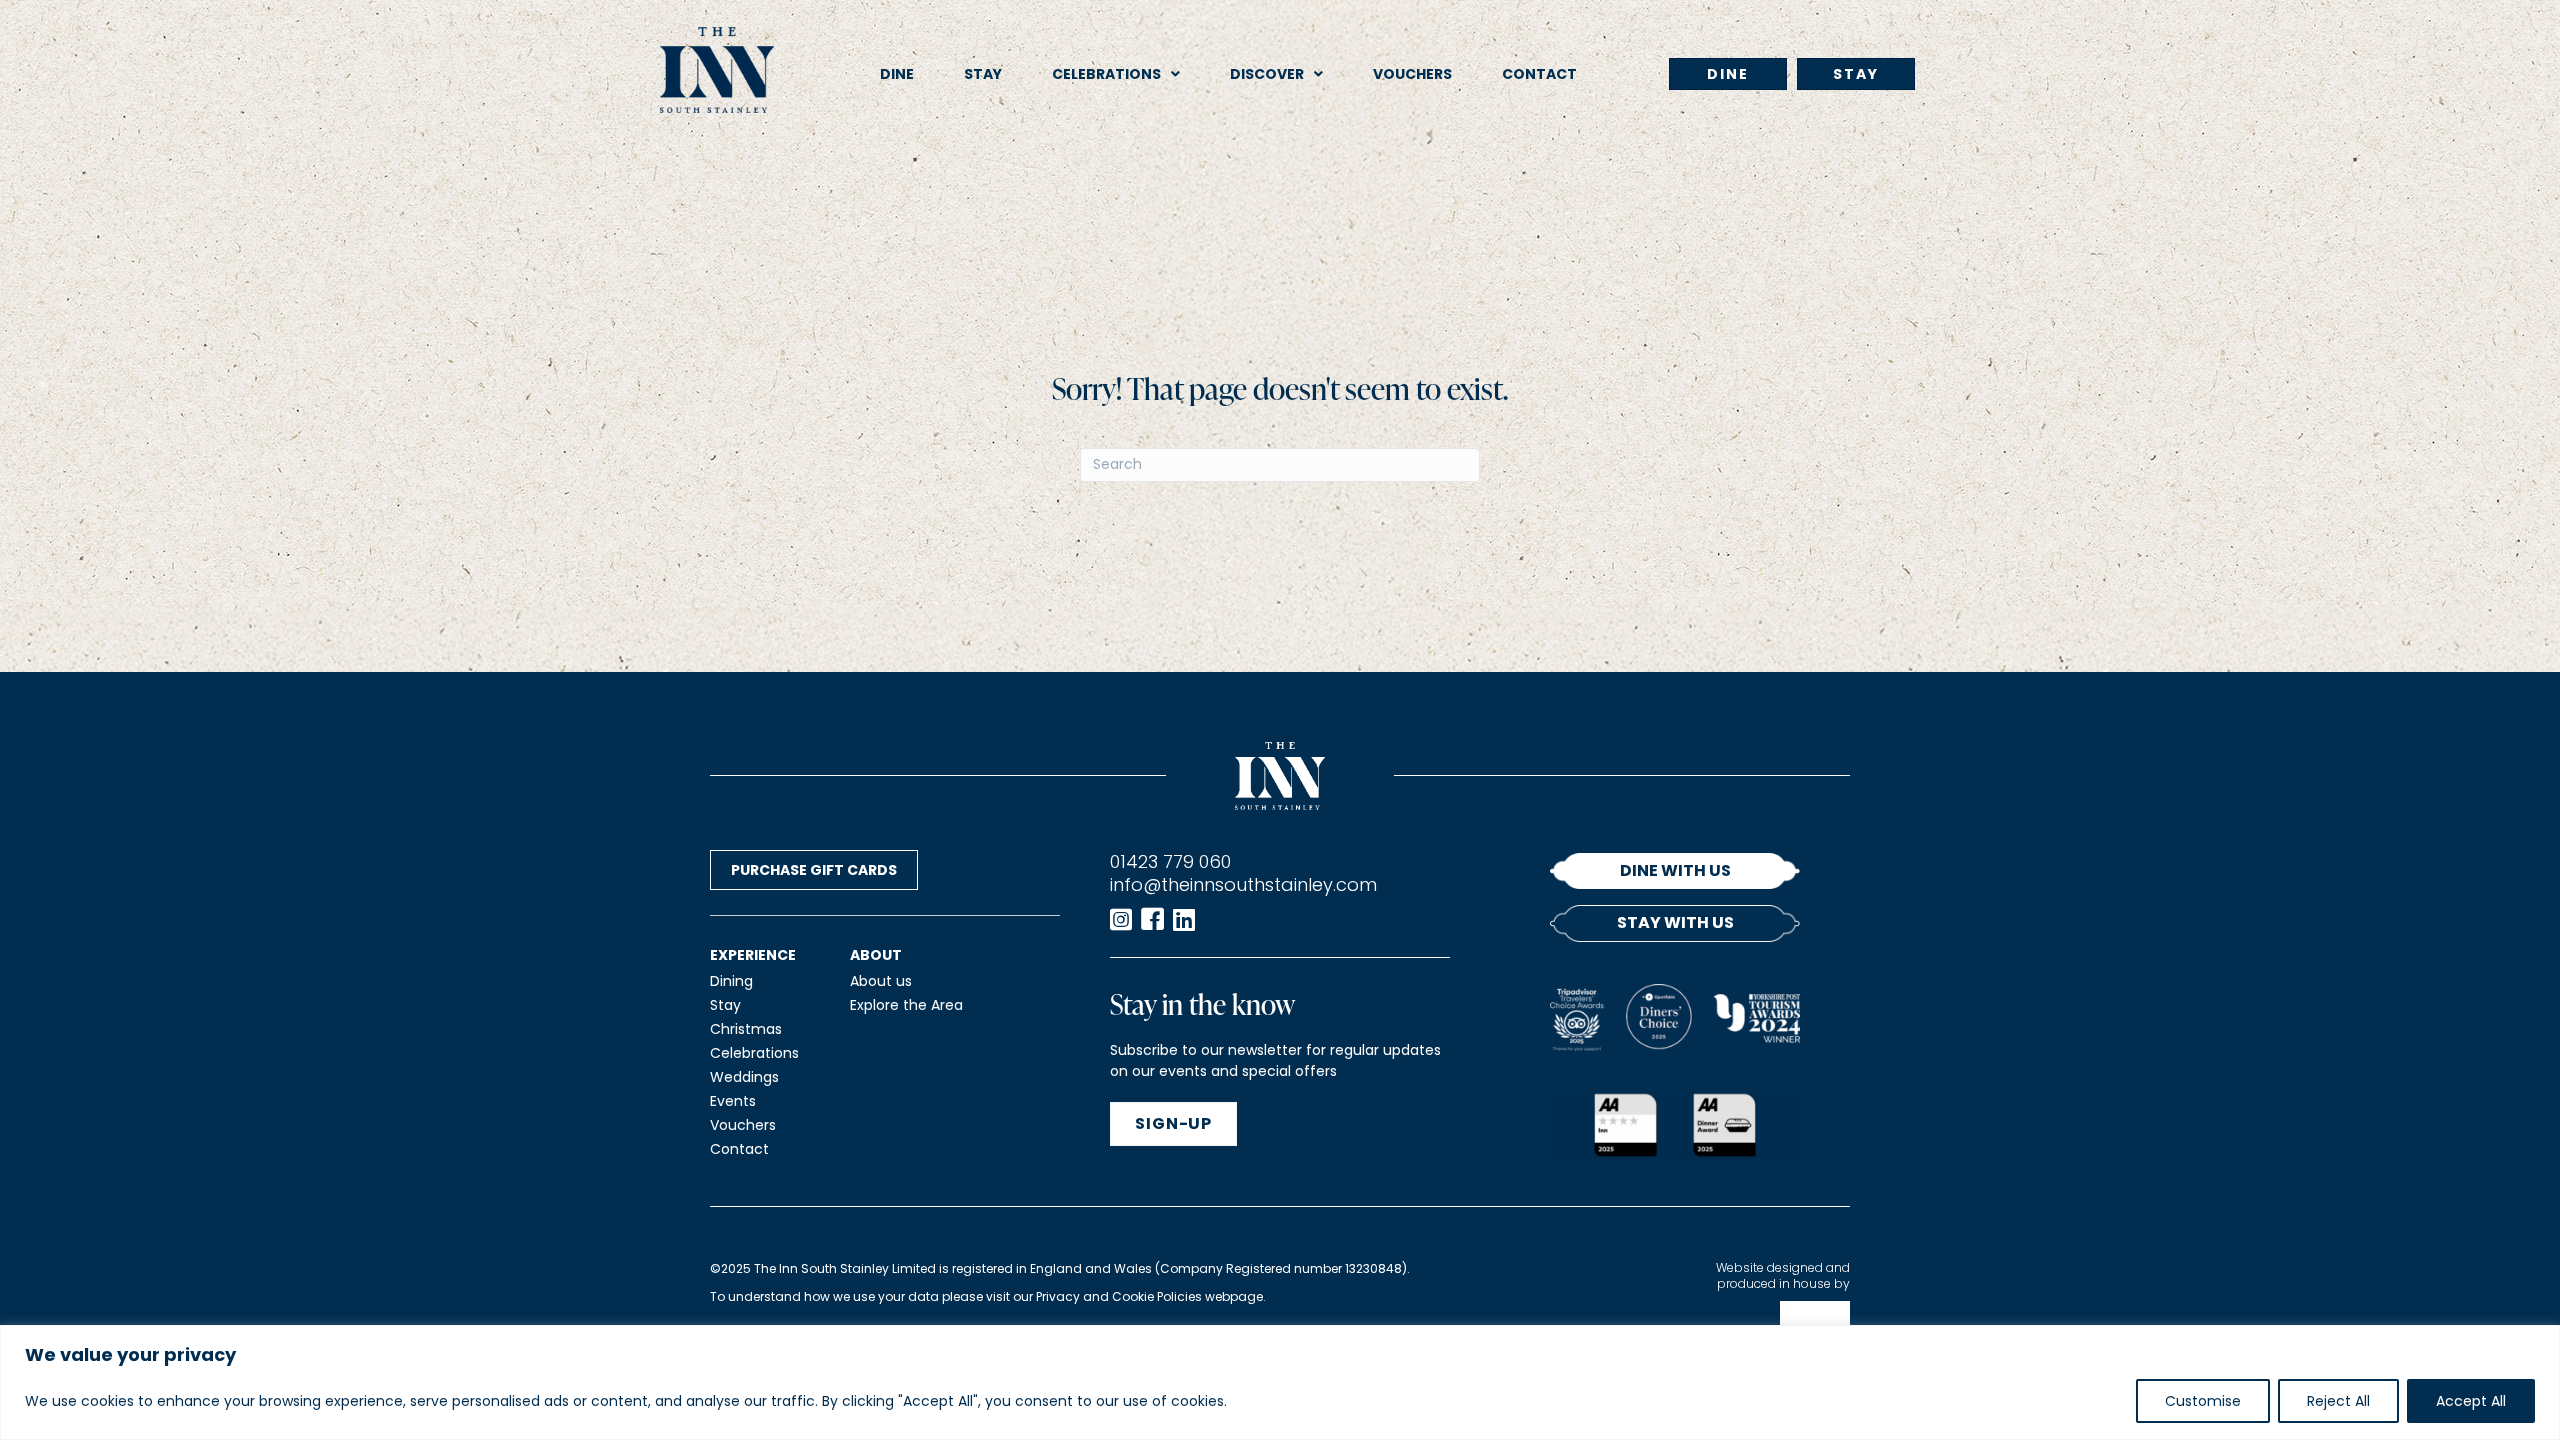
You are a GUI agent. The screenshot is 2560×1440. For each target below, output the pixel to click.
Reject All (2338, 1401)
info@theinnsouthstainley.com (1243, 884)
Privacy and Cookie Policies (1119, 1296)
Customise (2203, 1401)
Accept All (2471, 1401)
